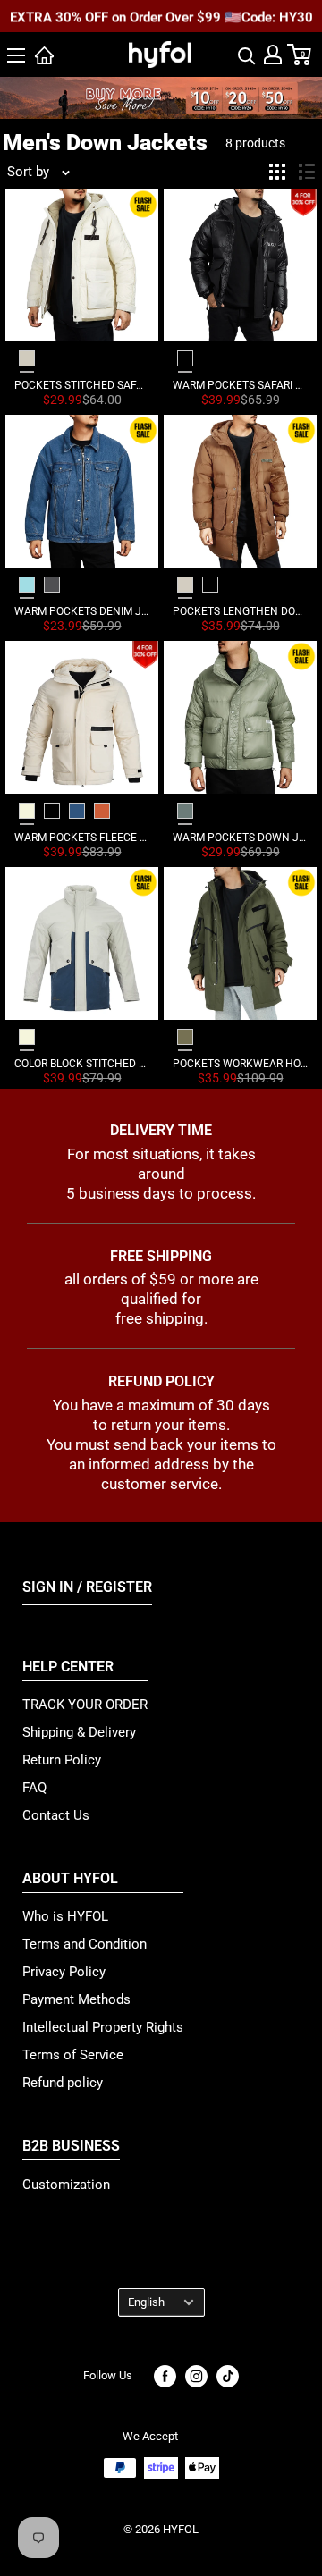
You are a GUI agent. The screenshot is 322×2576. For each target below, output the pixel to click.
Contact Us (56, 1815)
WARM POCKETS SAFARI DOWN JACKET (240, 385)
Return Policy (62, 1760)
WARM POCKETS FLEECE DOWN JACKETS (82, 838)
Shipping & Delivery (79, 1732)
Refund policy (63, 2083)
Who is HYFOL (65, 1916)
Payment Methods (76, 1999)
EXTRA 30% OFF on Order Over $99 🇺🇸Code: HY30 (161, 17)
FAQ (34, 1788)
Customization (66, 2185)
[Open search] (247, 55)
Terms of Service (73, 2055)
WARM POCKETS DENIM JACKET (82, 611)
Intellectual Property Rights (103, 2027)
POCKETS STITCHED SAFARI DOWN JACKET (82, 385)
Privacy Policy (64, 1972)
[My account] (273, 55)
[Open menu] (16, 55)
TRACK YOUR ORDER (85, 1705)
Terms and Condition (85, 1944)
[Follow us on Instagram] (196, 2376)
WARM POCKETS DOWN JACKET (240, 838)
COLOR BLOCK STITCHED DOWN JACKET (82, 1064)
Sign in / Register (87, 1587)
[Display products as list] (307, 172)
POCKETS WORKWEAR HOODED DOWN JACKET (240, 1064)
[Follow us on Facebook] (165, 2376)
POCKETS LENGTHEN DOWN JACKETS (240, 611)
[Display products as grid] (277, 172)
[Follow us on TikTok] (228, 2376)
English (146, 2302)
